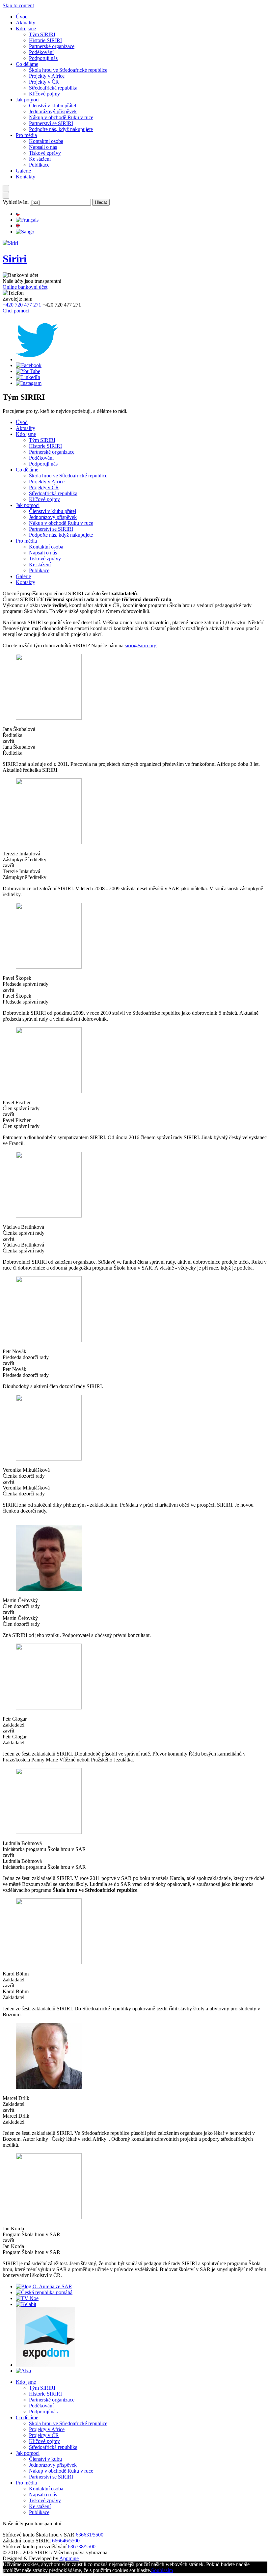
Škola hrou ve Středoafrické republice (68, 70)
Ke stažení (40, 159)
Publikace (39, 165)
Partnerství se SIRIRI (51, 123)
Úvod (22, 17)
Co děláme (27, 64)
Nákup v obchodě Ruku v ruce (61, 117)
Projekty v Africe (47, 76)
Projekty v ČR (44, 82)
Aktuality (26, 23)
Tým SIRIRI (42, 34)
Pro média (26, 135)
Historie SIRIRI (45, 40)
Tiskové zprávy (45, 153)
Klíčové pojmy (44, 94)
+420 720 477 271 (22, 305)
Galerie (23, 171)
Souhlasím (162, 2570)
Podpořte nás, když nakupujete (61, 129)
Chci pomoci (16, 311)
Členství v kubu (45, 2459)
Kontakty (26, 177)
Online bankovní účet (25, 287)
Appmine (69, 2558)
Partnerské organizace (52, 46)
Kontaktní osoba (46, 141)
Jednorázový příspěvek (53, 111)
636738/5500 (82, 2547)
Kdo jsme (26, 28)
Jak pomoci (28, 100)
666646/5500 (66, 2541)
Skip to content (18, 5)
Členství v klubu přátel (53, 106)
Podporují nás (43, 58)
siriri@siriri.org (141, 645)
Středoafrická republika (53, 88)
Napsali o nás (43, 147)
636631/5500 (90, 2535)
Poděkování (41, 52)
